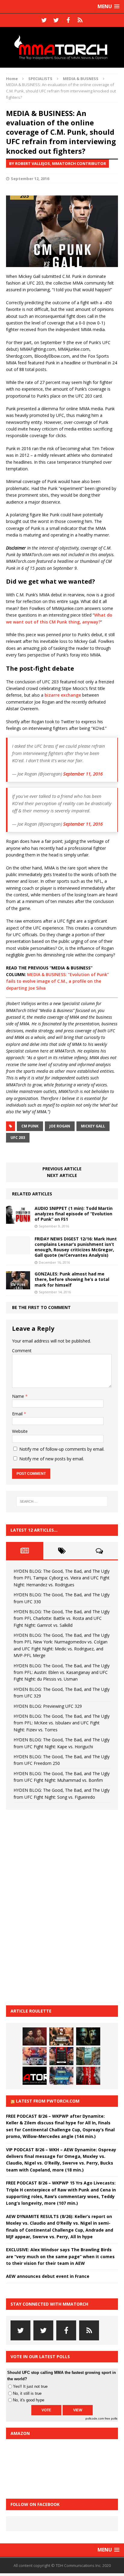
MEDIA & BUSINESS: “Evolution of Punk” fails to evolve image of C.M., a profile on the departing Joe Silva (57, 981)
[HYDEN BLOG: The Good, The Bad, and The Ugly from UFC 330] (61, 2036)
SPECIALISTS (40, 79)
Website (20, 1431)
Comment (22, 1351)
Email (18, 1414)
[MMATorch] (62, 47)
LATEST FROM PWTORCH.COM (48, 2101)
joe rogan (60, 1126)
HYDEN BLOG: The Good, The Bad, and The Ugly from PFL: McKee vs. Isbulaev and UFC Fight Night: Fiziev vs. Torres (62, 1723)
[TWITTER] (44, 20)
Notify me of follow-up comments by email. (62, 1449)
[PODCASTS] (80, 20)
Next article (62, 1175)
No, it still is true (27, 2393)
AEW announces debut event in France (48, 2276)
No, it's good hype (29, 2400)
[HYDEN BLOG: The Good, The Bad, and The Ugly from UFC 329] (88, 2056)
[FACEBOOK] (68, 20)
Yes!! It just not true (30, 2386)
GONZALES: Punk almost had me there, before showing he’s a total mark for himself (72, 1279)
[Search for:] (62, 1501)
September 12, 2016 (30, 179)
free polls (111, 2418)
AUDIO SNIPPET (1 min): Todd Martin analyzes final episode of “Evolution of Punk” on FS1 (74, 1214)
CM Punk (30, 1126)
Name (19, 1396)
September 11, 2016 (83, 774)
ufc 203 (18, 1138)
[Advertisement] (51, 1907)
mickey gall (93, 1126)
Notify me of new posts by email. (52, 1459)
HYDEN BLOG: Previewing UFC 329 (48, 1706)
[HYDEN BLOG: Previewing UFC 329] (35, 2076)
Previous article (62, 1169)
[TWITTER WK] (56, 20)
